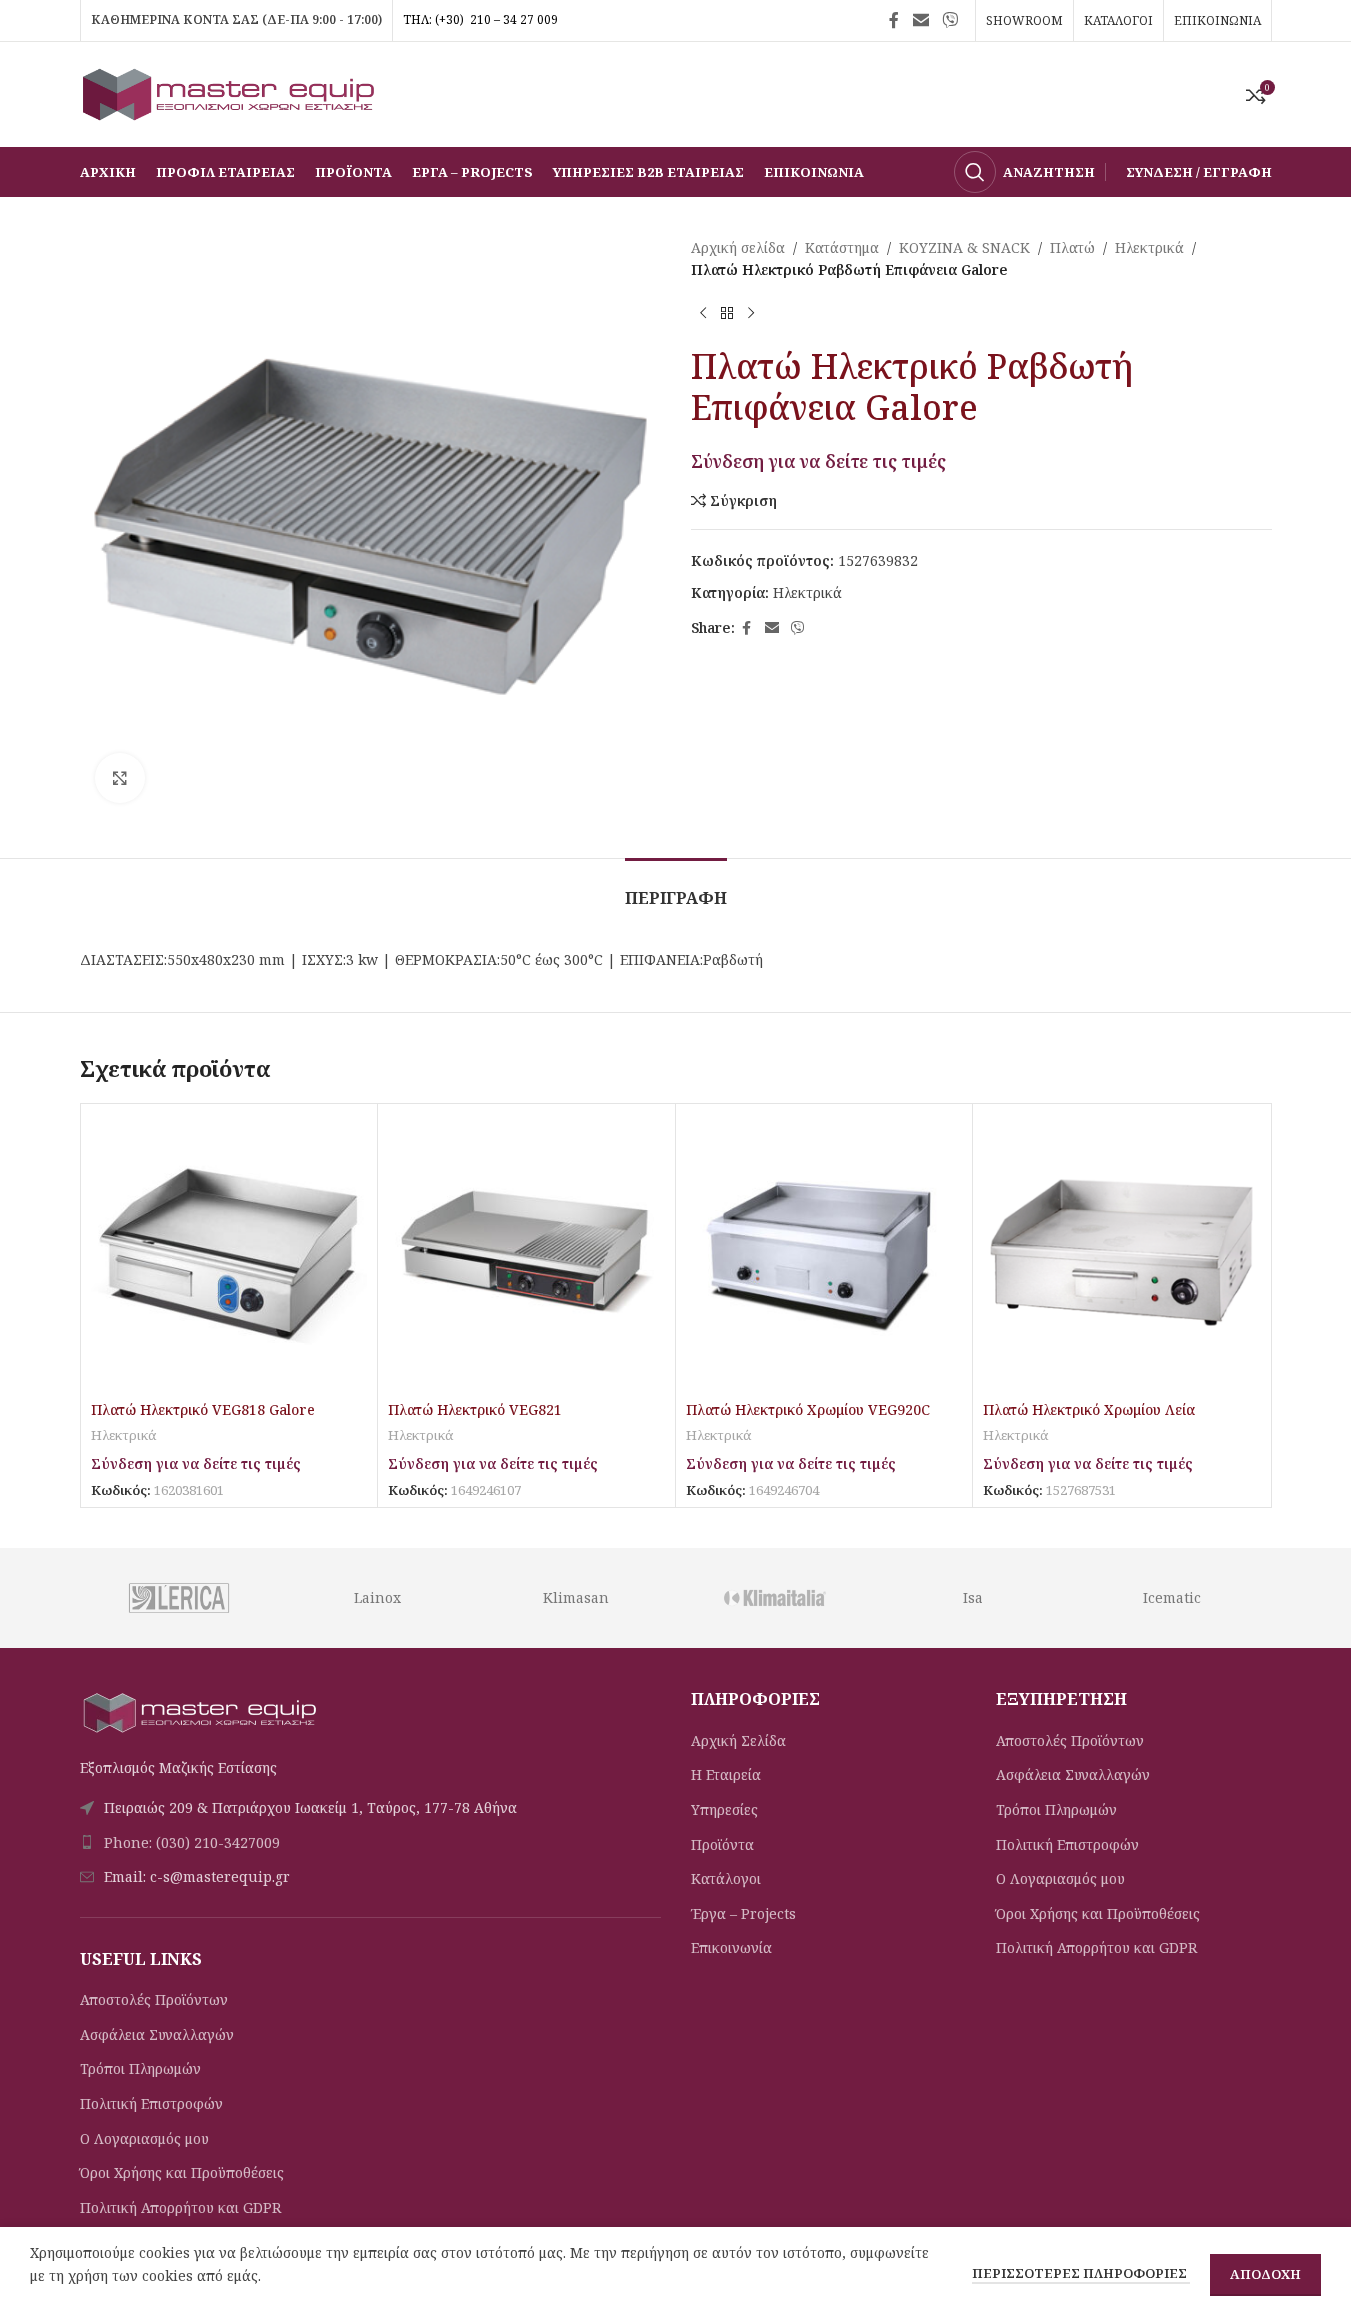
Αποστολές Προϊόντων (154, 1999)
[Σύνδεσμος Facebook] (894, 20)
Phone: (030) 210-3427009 (192, 1842)
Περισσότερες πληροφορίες (1081, 2273)
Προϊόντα (722, 1844)
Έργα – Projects (743, 1913)
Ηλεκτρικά (1149, 247)
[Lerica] (178, 1598)
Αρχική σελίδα (738, 247)
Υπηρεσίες (724, 1809)
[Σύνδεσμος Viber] (949, 20)
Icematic (1172, 1597)
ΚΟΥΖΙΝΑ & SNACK (964, 247)
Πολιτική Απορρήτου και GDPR (180, 2207)
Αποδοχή (1265, 2274)
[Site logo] (230, 92)
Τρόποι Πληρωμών (140, 2068)
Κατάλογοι (726, 1878)
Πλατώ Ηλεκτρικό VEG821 (475, 1409)
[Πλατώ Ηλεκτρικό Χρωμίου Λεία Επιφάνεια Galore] (1121, 1252)
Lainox (377, 1597)
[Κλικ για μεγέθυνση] (120, 778)
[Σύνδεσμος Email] (920, 20)
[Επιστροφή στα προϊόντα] (727, 314)
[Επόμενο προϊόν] (751, 314)
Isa (973, 1597)
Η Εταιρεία (726, 1774)
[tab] (676, 888)
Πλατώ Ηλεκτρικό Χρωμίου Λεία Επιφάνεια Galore (1089, 1419)
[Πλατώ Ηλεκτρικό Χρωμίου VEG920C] (824, 1252)
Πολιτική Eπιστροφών (151, 2103)
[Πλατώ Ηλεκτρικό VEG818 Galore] (229, 1252)
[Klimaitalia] (774, 1598)
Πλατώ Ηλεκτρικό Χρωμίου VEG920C (808, 1409)
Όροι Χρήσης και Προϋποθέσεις (182, 2172)
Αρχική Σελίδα (738, 1740)
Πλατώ (1072, 247)
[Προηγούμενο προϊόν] (703, 314)
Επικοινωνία (731, 1947)
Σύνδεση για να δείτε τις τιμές (818, 461)
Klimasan (576, 1597)
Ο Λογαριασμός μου (144, 2138)
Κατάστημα (842, 247)
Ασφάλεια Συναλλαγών (157, 2034)
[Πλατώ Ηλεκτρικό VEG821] (526, 1252)
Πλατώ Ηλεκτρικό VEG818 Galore (203, 1409)
